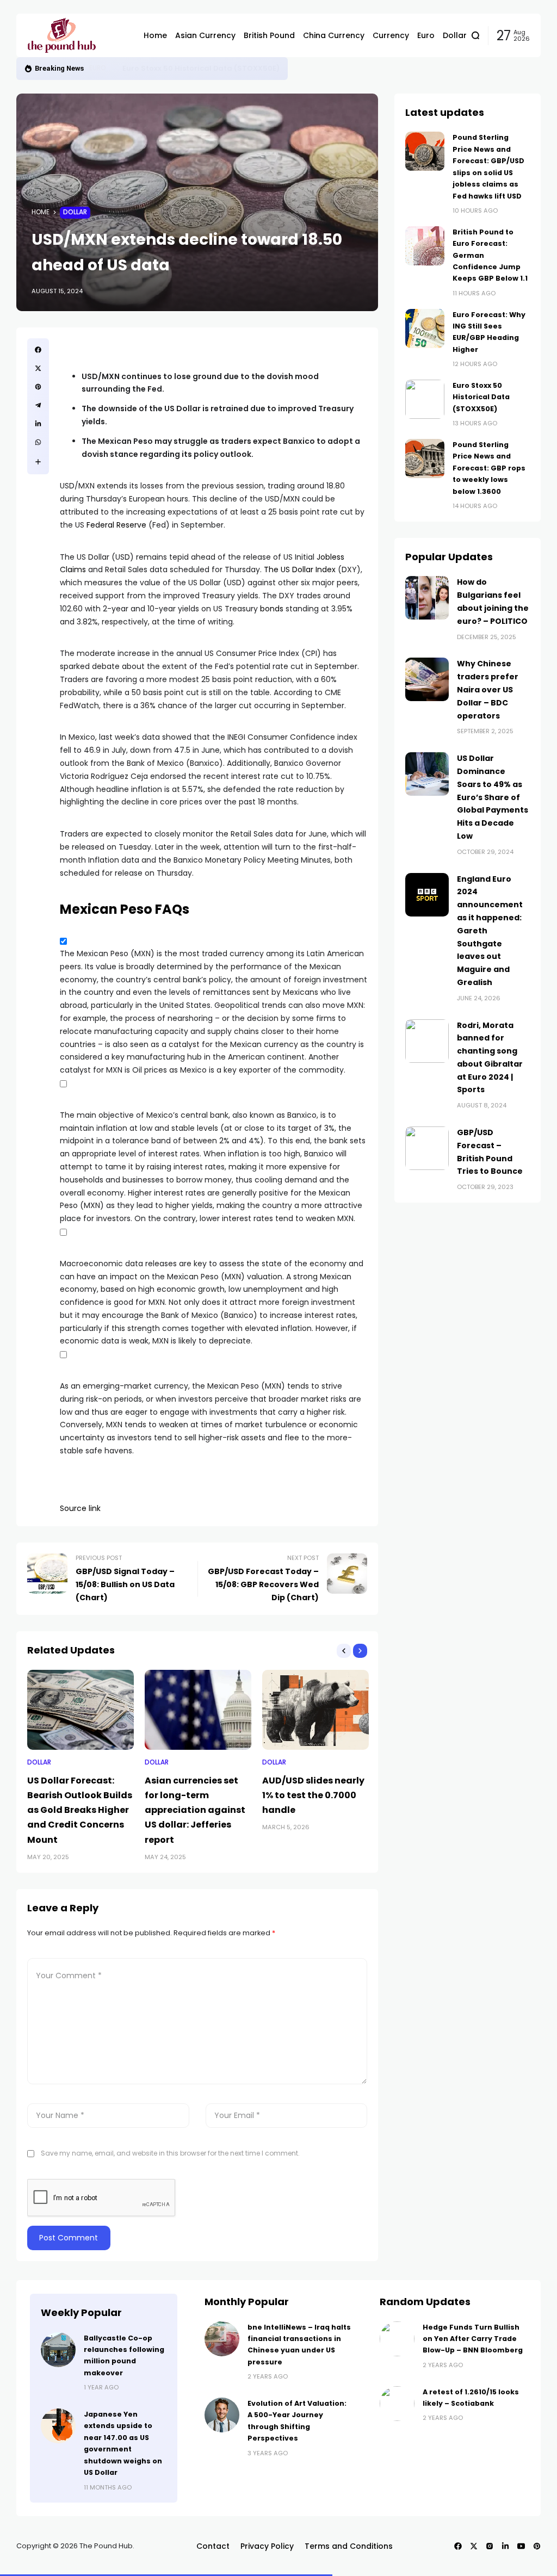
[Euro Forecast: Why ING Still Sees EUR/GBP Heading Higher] (425, 329)
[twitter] (38, 368)
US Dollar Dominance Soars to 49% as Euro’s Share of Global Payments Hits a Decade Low (493, 797)
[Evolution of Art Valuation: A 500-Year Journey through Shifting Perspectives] (222, 2415)
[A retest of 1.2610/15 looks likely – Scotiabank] (397, 2404)
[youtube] (521, 2546)
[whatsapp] (38, 442)
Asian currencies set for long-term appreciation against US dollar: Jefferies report (195, 1810)
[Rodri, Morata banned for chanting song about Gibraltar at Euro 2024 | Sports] (427, 1041)
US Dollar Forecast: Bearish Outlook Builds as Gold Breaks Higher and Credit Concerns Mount (80, 1810)
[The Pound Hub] (77, 35)
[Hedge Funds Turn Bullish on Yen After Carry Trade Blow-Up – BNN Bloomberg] (397, 2339)
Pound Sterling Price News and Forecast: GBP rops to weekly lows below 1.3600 (489, 468)
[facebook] (38, 350)
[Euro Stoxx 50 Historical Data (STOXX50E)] (114, 69)
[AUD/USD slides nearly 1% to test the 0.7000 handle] (315, 1710)
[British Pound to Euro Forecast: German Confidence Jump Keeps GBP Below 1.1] (425, 246)
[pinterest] (38, 387)
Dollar (75, 212)
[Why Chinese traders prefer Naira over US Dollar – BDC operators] (427, 679)
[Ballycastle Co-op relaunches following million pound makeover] (58, 2350)
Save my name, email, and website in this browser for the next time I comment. (170, 2153)
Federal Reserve (116, 525)
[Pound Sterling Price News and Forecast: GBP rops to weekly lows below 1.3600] (425, 459)
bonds (272, 609)
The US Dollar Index (300, 569)
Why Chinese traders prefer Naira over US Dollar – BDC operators (488, 689)
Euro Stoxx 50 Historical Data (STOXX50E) (201, 68)
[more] (38, 462)
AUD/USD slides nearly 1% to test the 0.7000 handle (313, 1795)
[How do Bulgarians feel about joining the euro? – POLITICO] (427, 598)
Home (41, 212)
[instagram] (490, 2546)
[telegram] (38, 405)
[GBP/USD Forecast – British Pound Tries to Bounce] (427, 1148)
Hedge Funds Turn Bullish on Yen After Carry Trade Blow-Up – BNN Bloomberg (473, 2339)
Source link (80, 1508)
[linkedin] (38, 424)
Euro (98, 68)
